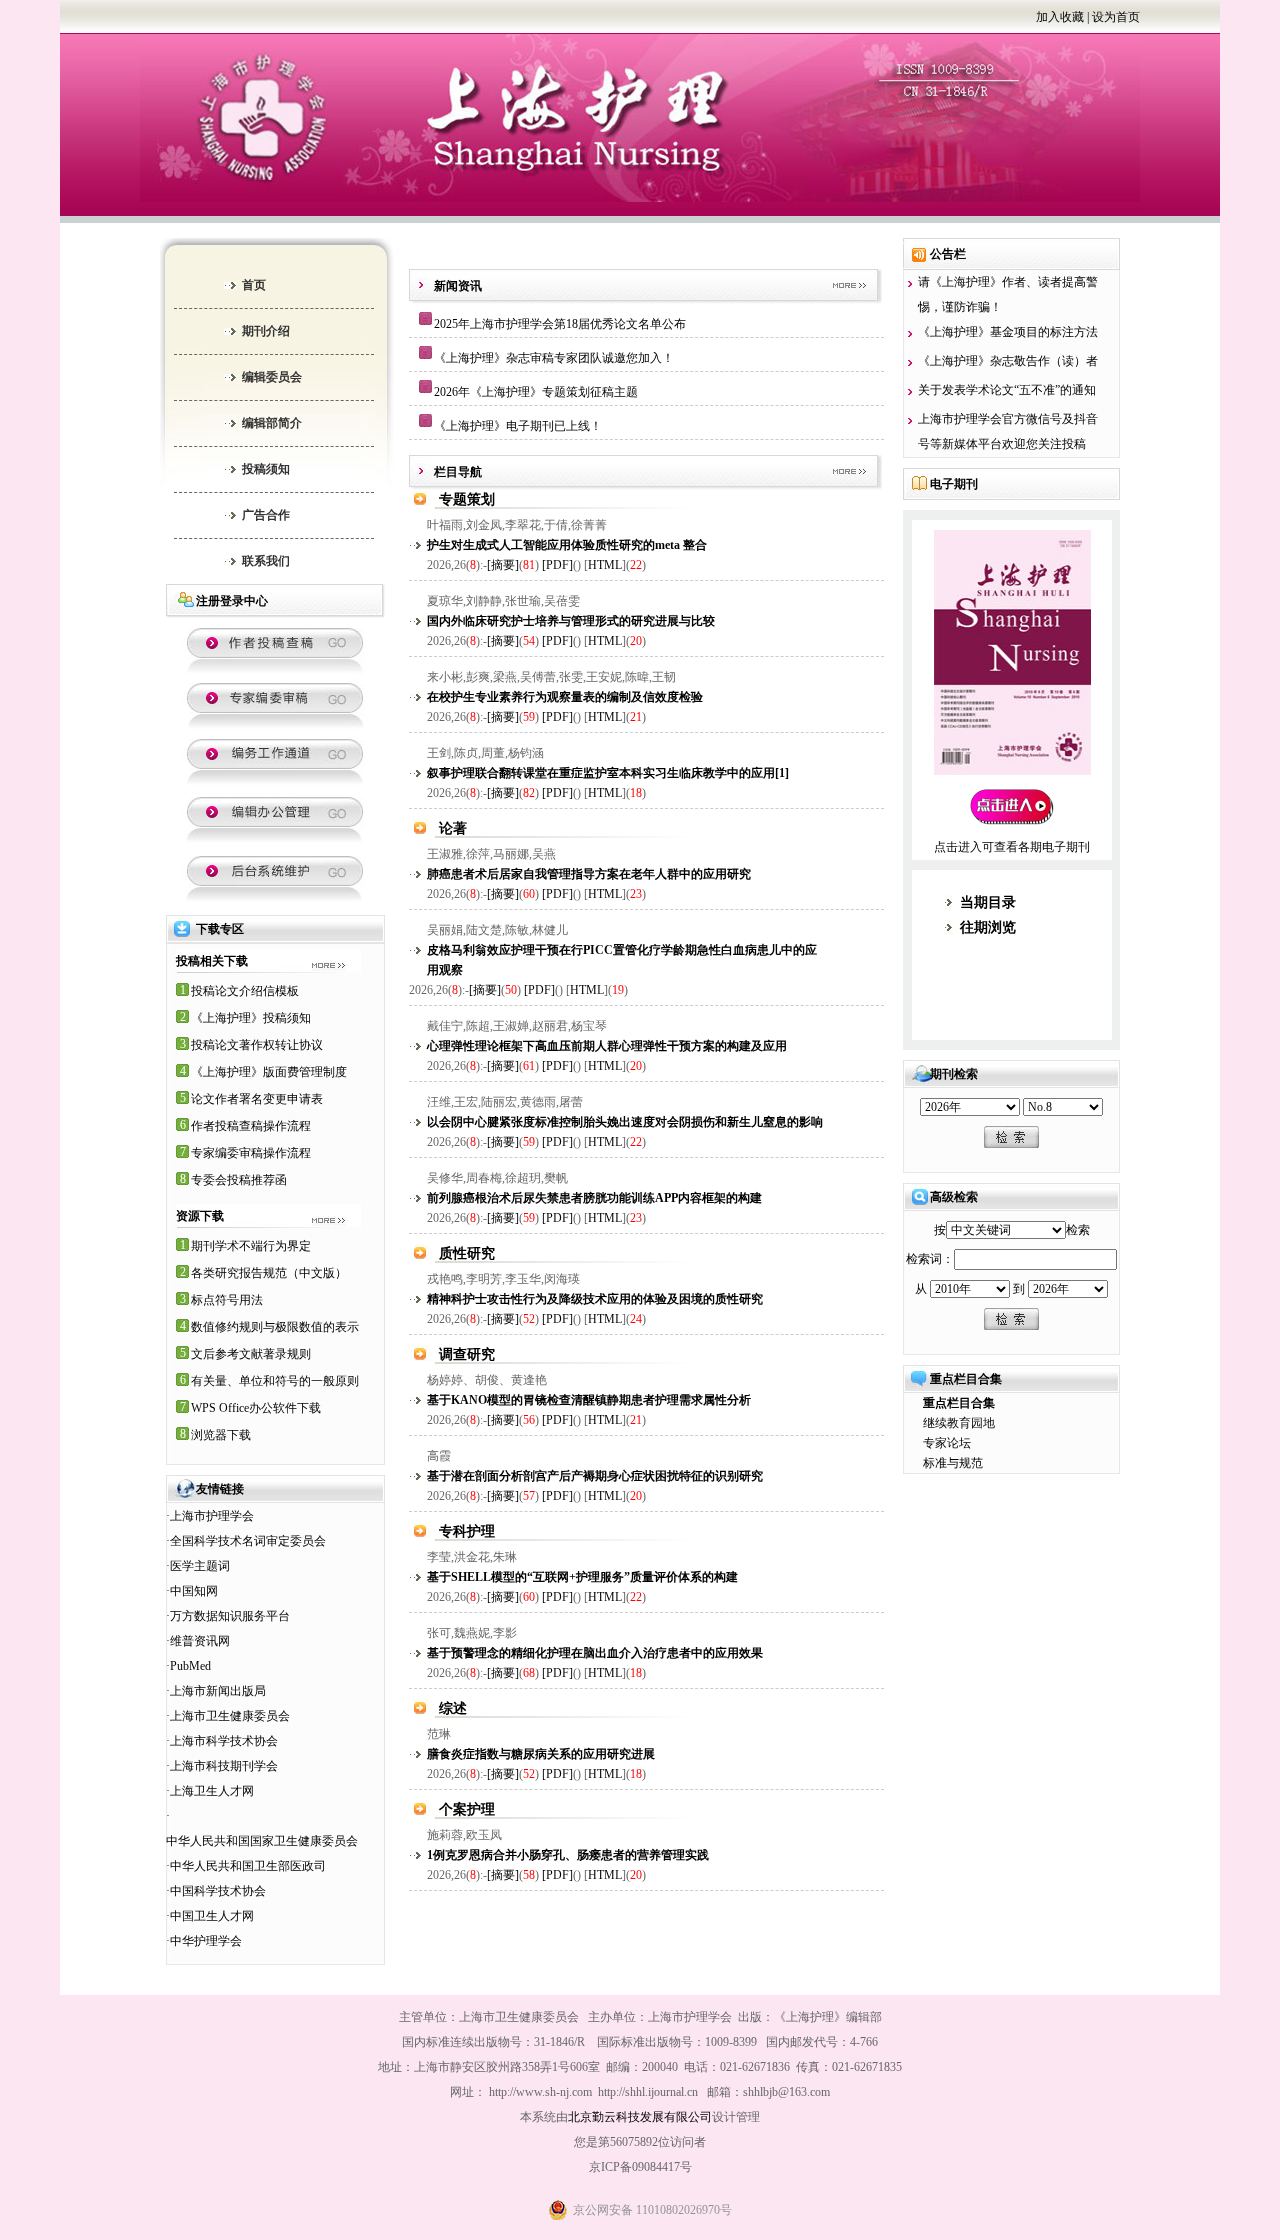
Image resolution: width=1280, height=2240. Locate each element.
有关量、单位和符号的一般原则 (275, 1381)
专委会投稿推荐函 (239, 1180)
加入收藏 (1060, 17)
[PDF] (557, 565)
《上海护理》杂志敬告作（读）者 (1008, 361)
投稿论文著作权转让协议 (257, 1045)
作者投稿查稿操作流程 (251, 1126)
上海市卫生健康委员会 (230, 1716)
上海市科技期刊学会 (224, 1766)
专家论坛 (947, 1443)
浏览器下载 (221, 1435)
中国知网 (194, 1591)
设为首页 (1116, 17)
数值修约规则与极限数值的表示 (275, 1327)
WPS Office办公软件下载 (256, 1408)
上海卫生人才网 (212, 1791)
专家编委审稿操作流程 (251, 1153)
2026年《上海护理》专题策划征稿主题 (536, 392)
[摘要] (503, 565)
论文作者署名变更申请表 (257, 1099)
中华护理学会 (206, 1941)
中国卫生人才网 (212, 1916)
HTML (605, 565)
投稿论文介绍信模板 (245, 991)
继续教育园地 (959, 1423)
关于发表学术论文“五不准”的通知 (1007, 390)
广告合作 (266, 515)
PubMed (190, 1666)
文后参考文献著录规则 (251, 1354)
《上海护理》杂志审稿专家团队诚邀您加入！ (554, 358)
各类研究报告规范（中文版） (269, 1273)
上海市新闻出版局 (218, 1691)
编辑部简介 (272, 423)
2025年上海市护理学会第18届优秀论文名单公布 (560, 324)
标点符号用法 (227, 1300)
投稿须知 (266, 469)
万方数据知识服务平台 (230, 1616)
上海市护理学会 (212, 1516)
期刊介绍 (266, 331)
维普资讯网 (200, 1641)
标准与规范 (953, 1463)
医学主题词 (200, 1566)
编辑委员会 (272, 377)
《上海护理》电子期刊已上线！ (518, 426)
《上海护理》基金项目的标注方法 (1008, 332)
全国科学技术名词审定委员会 (248, 1541)
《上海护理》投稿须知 (251, 1018)
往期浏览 (988, 927)
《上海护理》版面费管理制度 (269, 1072)
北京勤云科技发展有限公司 (640, 2117)
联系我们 (266, 561)
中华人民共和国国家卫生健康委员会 (262, 1841)
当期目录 (988, 902)
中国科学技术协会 (218, 1891)
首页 (254, 285)
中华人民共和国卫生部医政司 (248, 1866)
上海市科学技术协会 (224, 1741)
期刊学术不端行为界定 (251, 1246)
